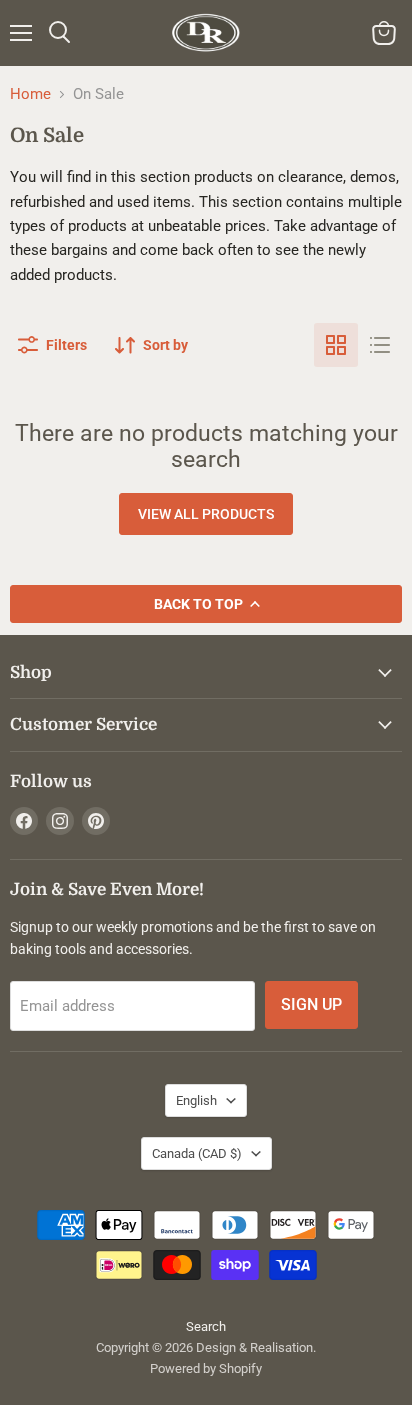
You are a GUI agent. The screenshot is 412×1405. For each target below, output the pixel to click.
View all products (206, 514)
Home (30, 94)
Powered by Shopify (206, 1368)
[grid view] (336, 345)
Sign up (311, 1004)
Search (206, 1326)
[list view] (380, 345)
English (196, 1100)
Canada (197, 1153)
